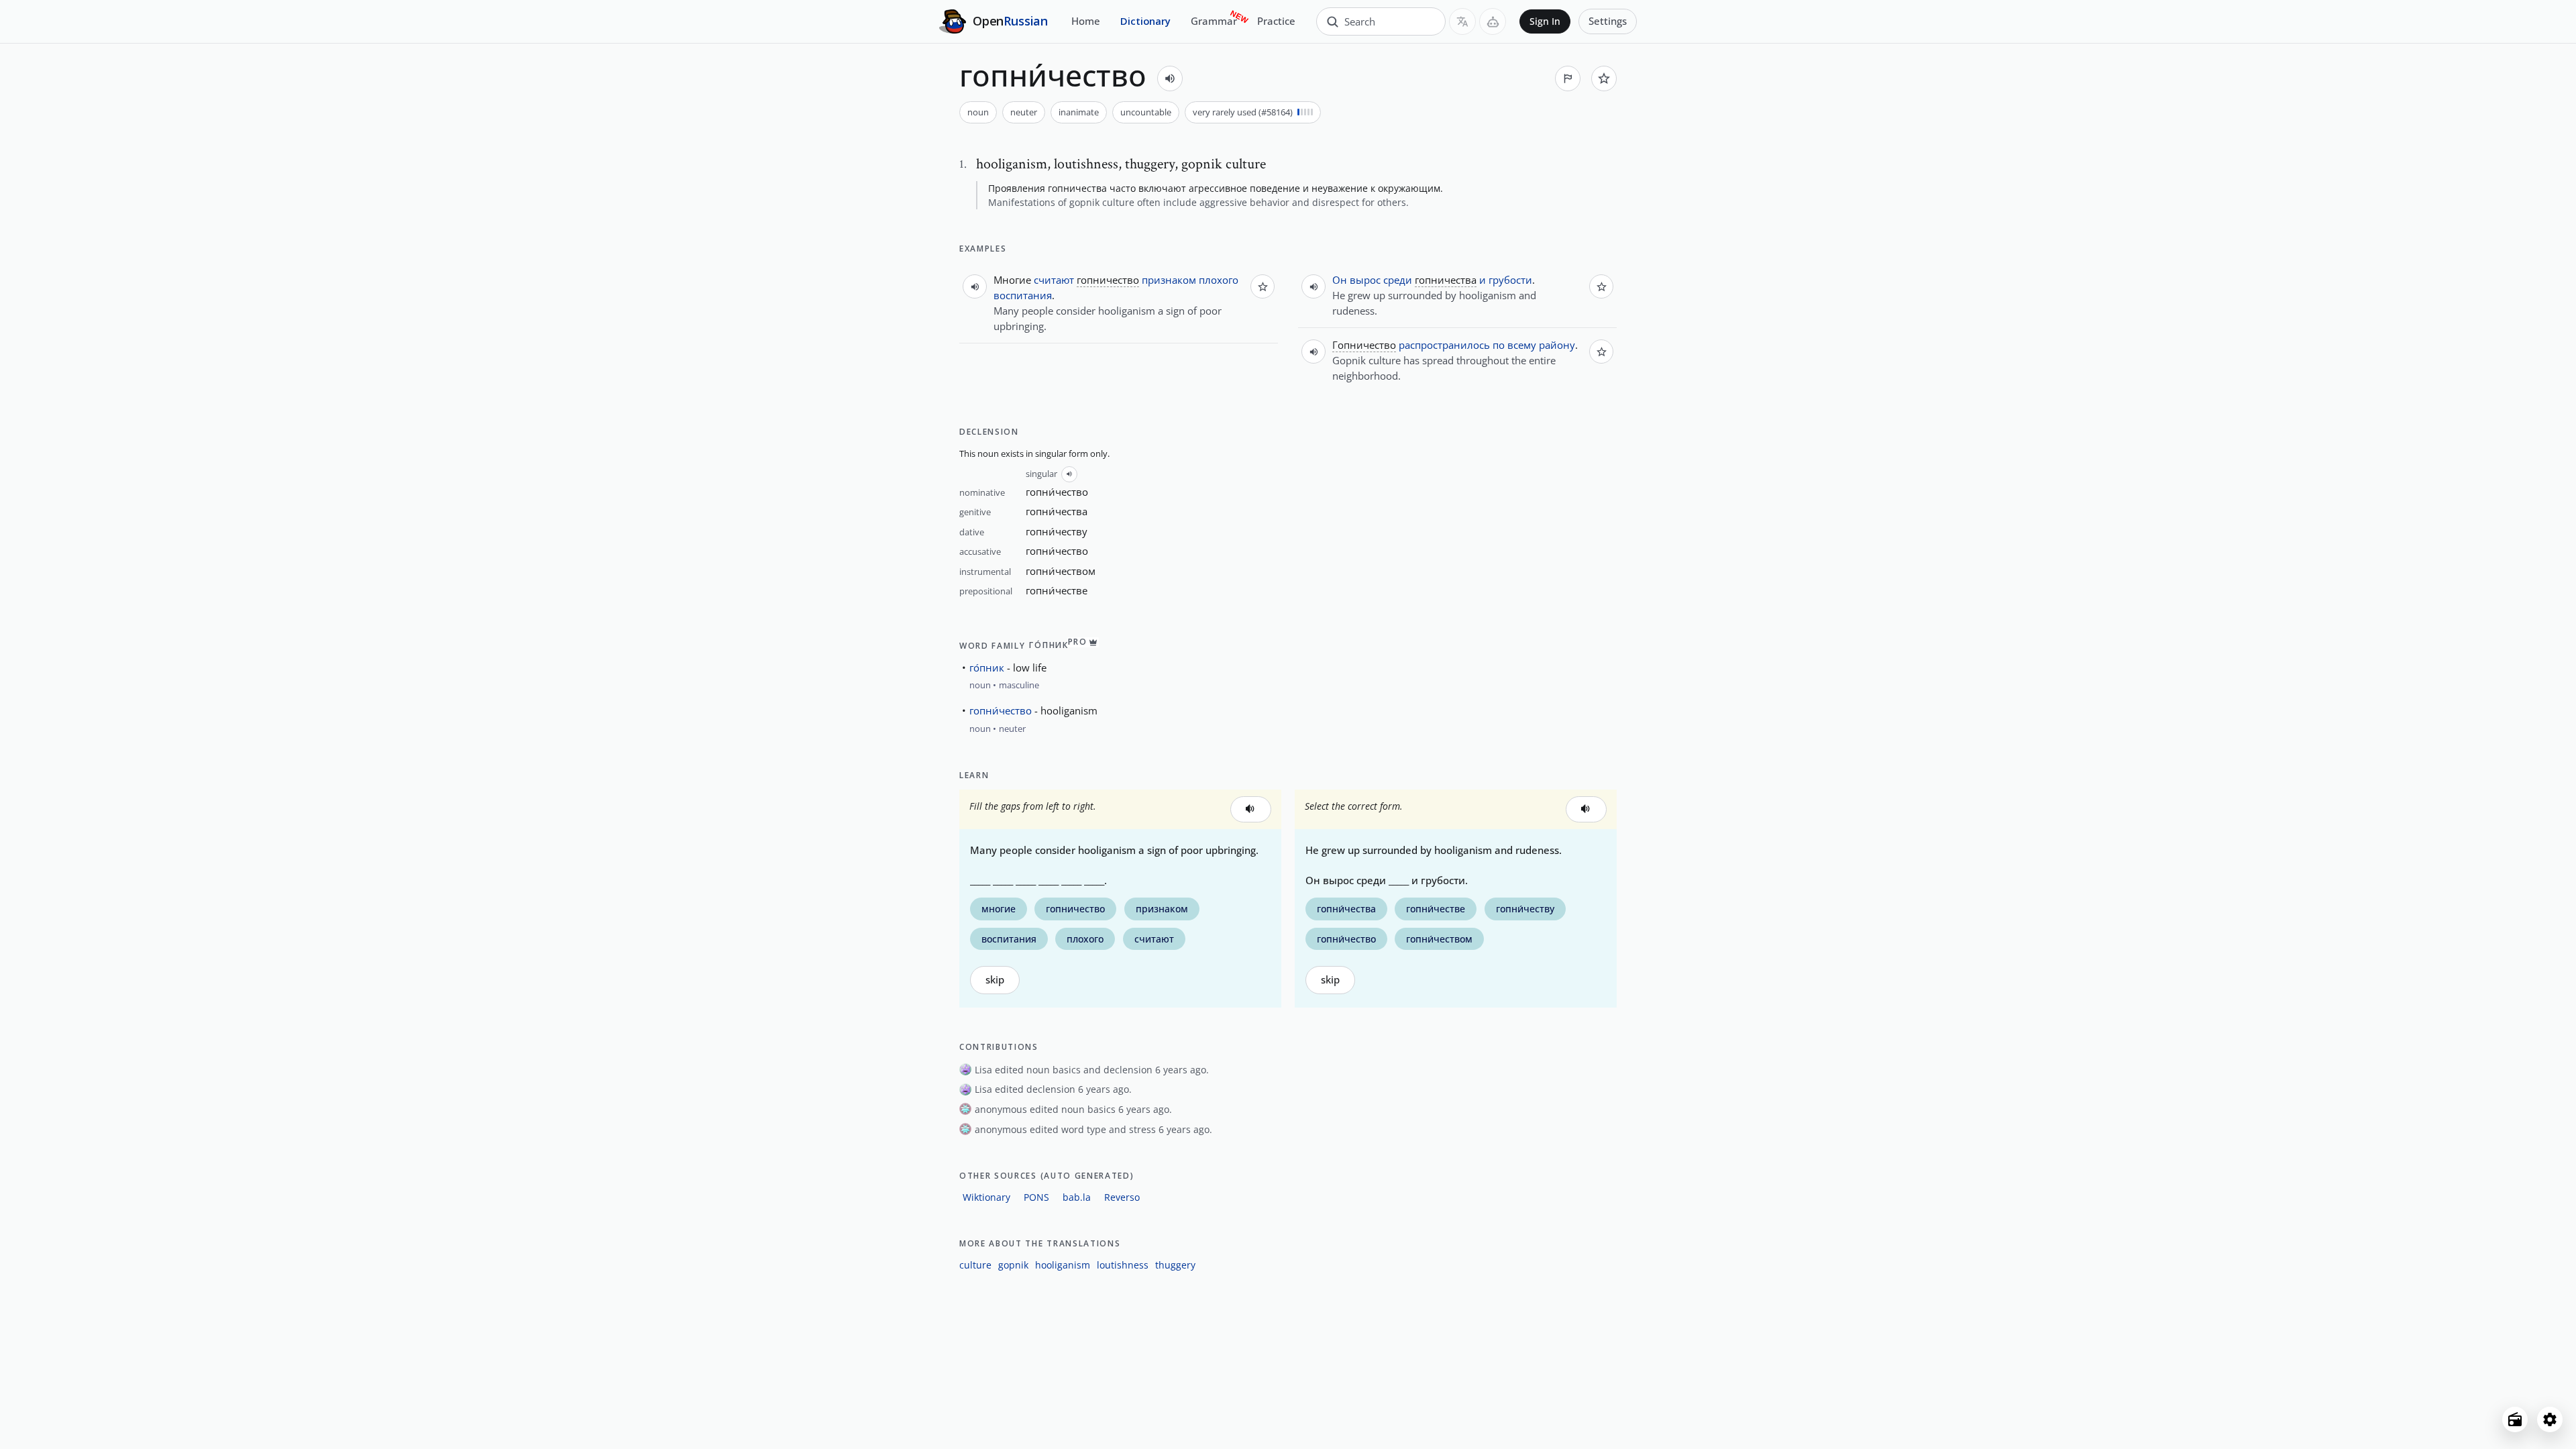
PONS (1036, 1197)
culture (975, 1265)
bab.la (1077, 1197)
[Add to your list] (1604, 78)
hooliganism (1063, 1265)
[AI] (1493, 21)
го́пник (987, 667)
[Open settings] (2550, 1419)
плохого (1219, 280)
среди (1398, 280)
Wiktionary (986, 1197)
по (1499, 345)
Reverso (1122, 1197)
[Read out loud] (1170, 78)
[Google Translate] (1462, 21)
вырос (1365, 280)
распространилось (1444, 345)
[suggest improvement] (1568, 78)
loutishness (1123, 1265)
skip (995, 980)
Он (1340, 280)
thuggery (1175, 1265)
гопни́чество (1001, 710)
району (1557, 345)
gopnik (1013, 1265)
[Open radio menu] (2515, 1419)
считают (1054, 280)
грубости (1510, 280)
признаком (1169, 280)
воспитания (1023, 295)
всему (1522, 345)
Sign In (1545, 21)
